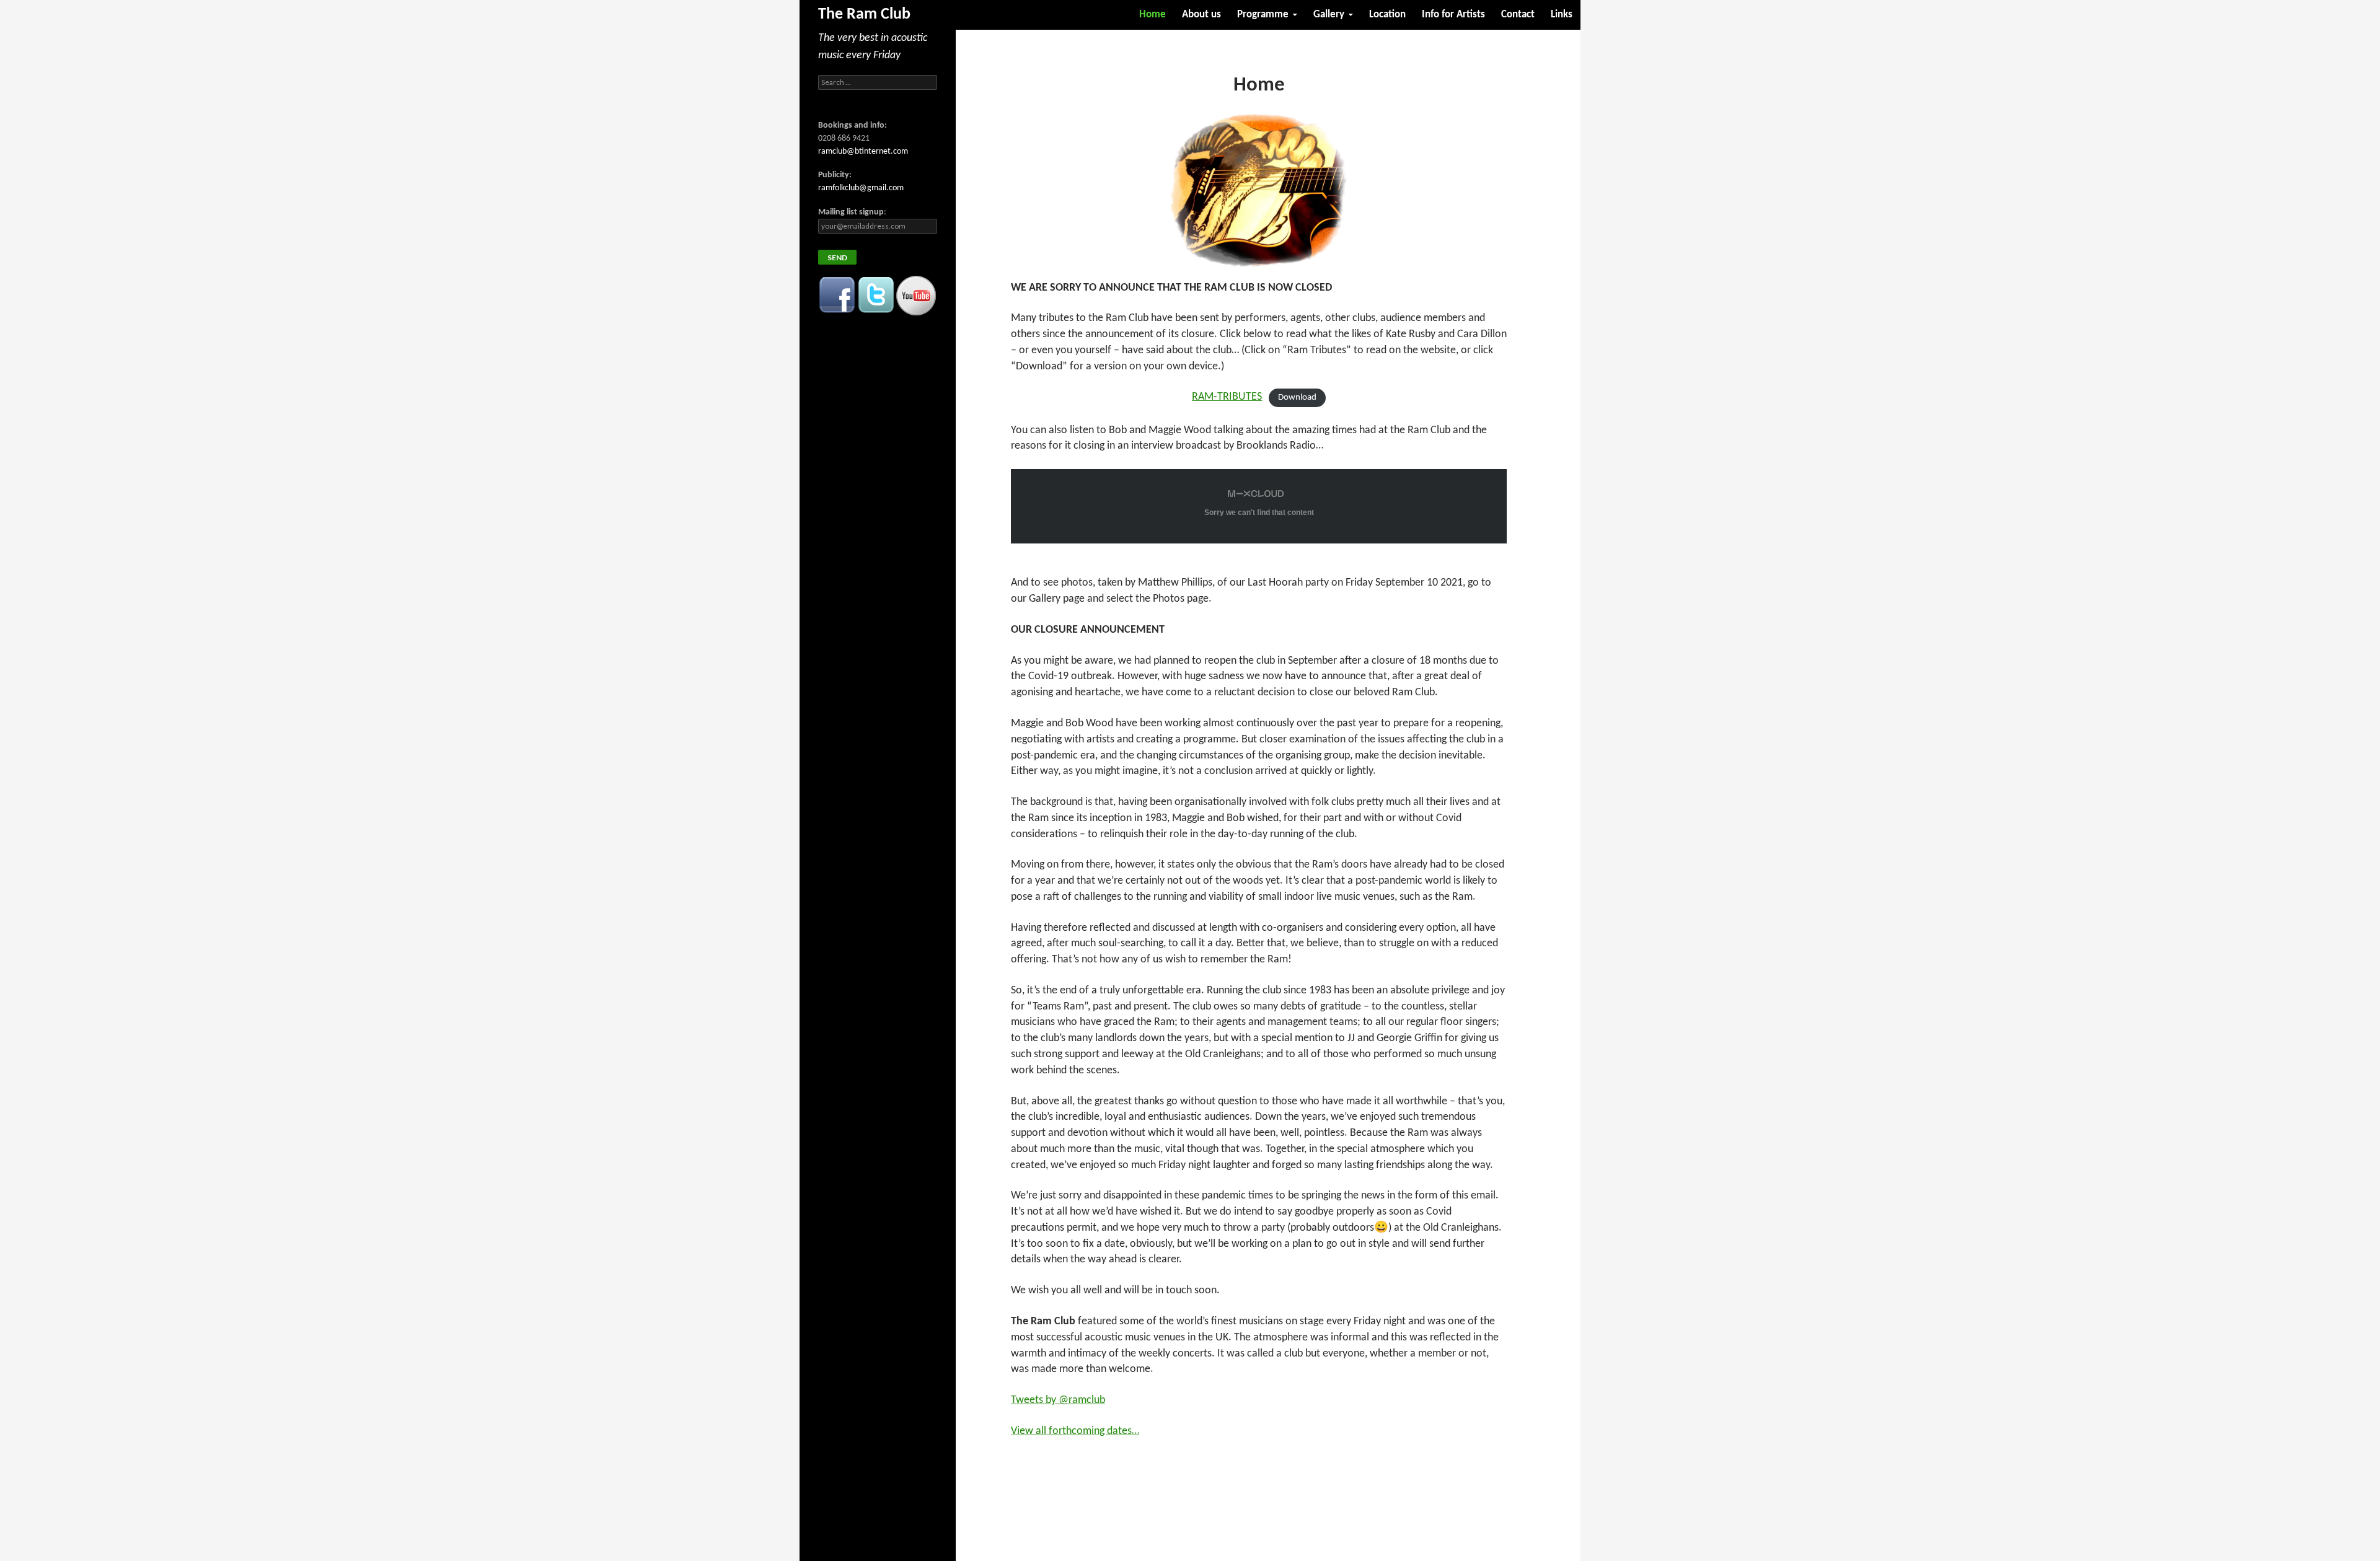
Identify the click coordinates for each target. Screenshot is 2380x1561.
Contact (1518, 15)
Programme (1263, 15)
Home (1153, 15)
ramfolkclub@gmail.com (861, 188)
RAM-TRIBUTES (1227, 397)
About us (1201, 15)
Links (1562, 15)
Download (1297, 398)
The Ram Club (864, 15)
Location (1387, 15)
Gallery (1329, 15)
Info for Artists (1453, 15)
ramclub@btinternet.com (863, 152)
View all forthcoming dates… (1075, 1431)
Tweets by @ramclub (1058, 1400)
